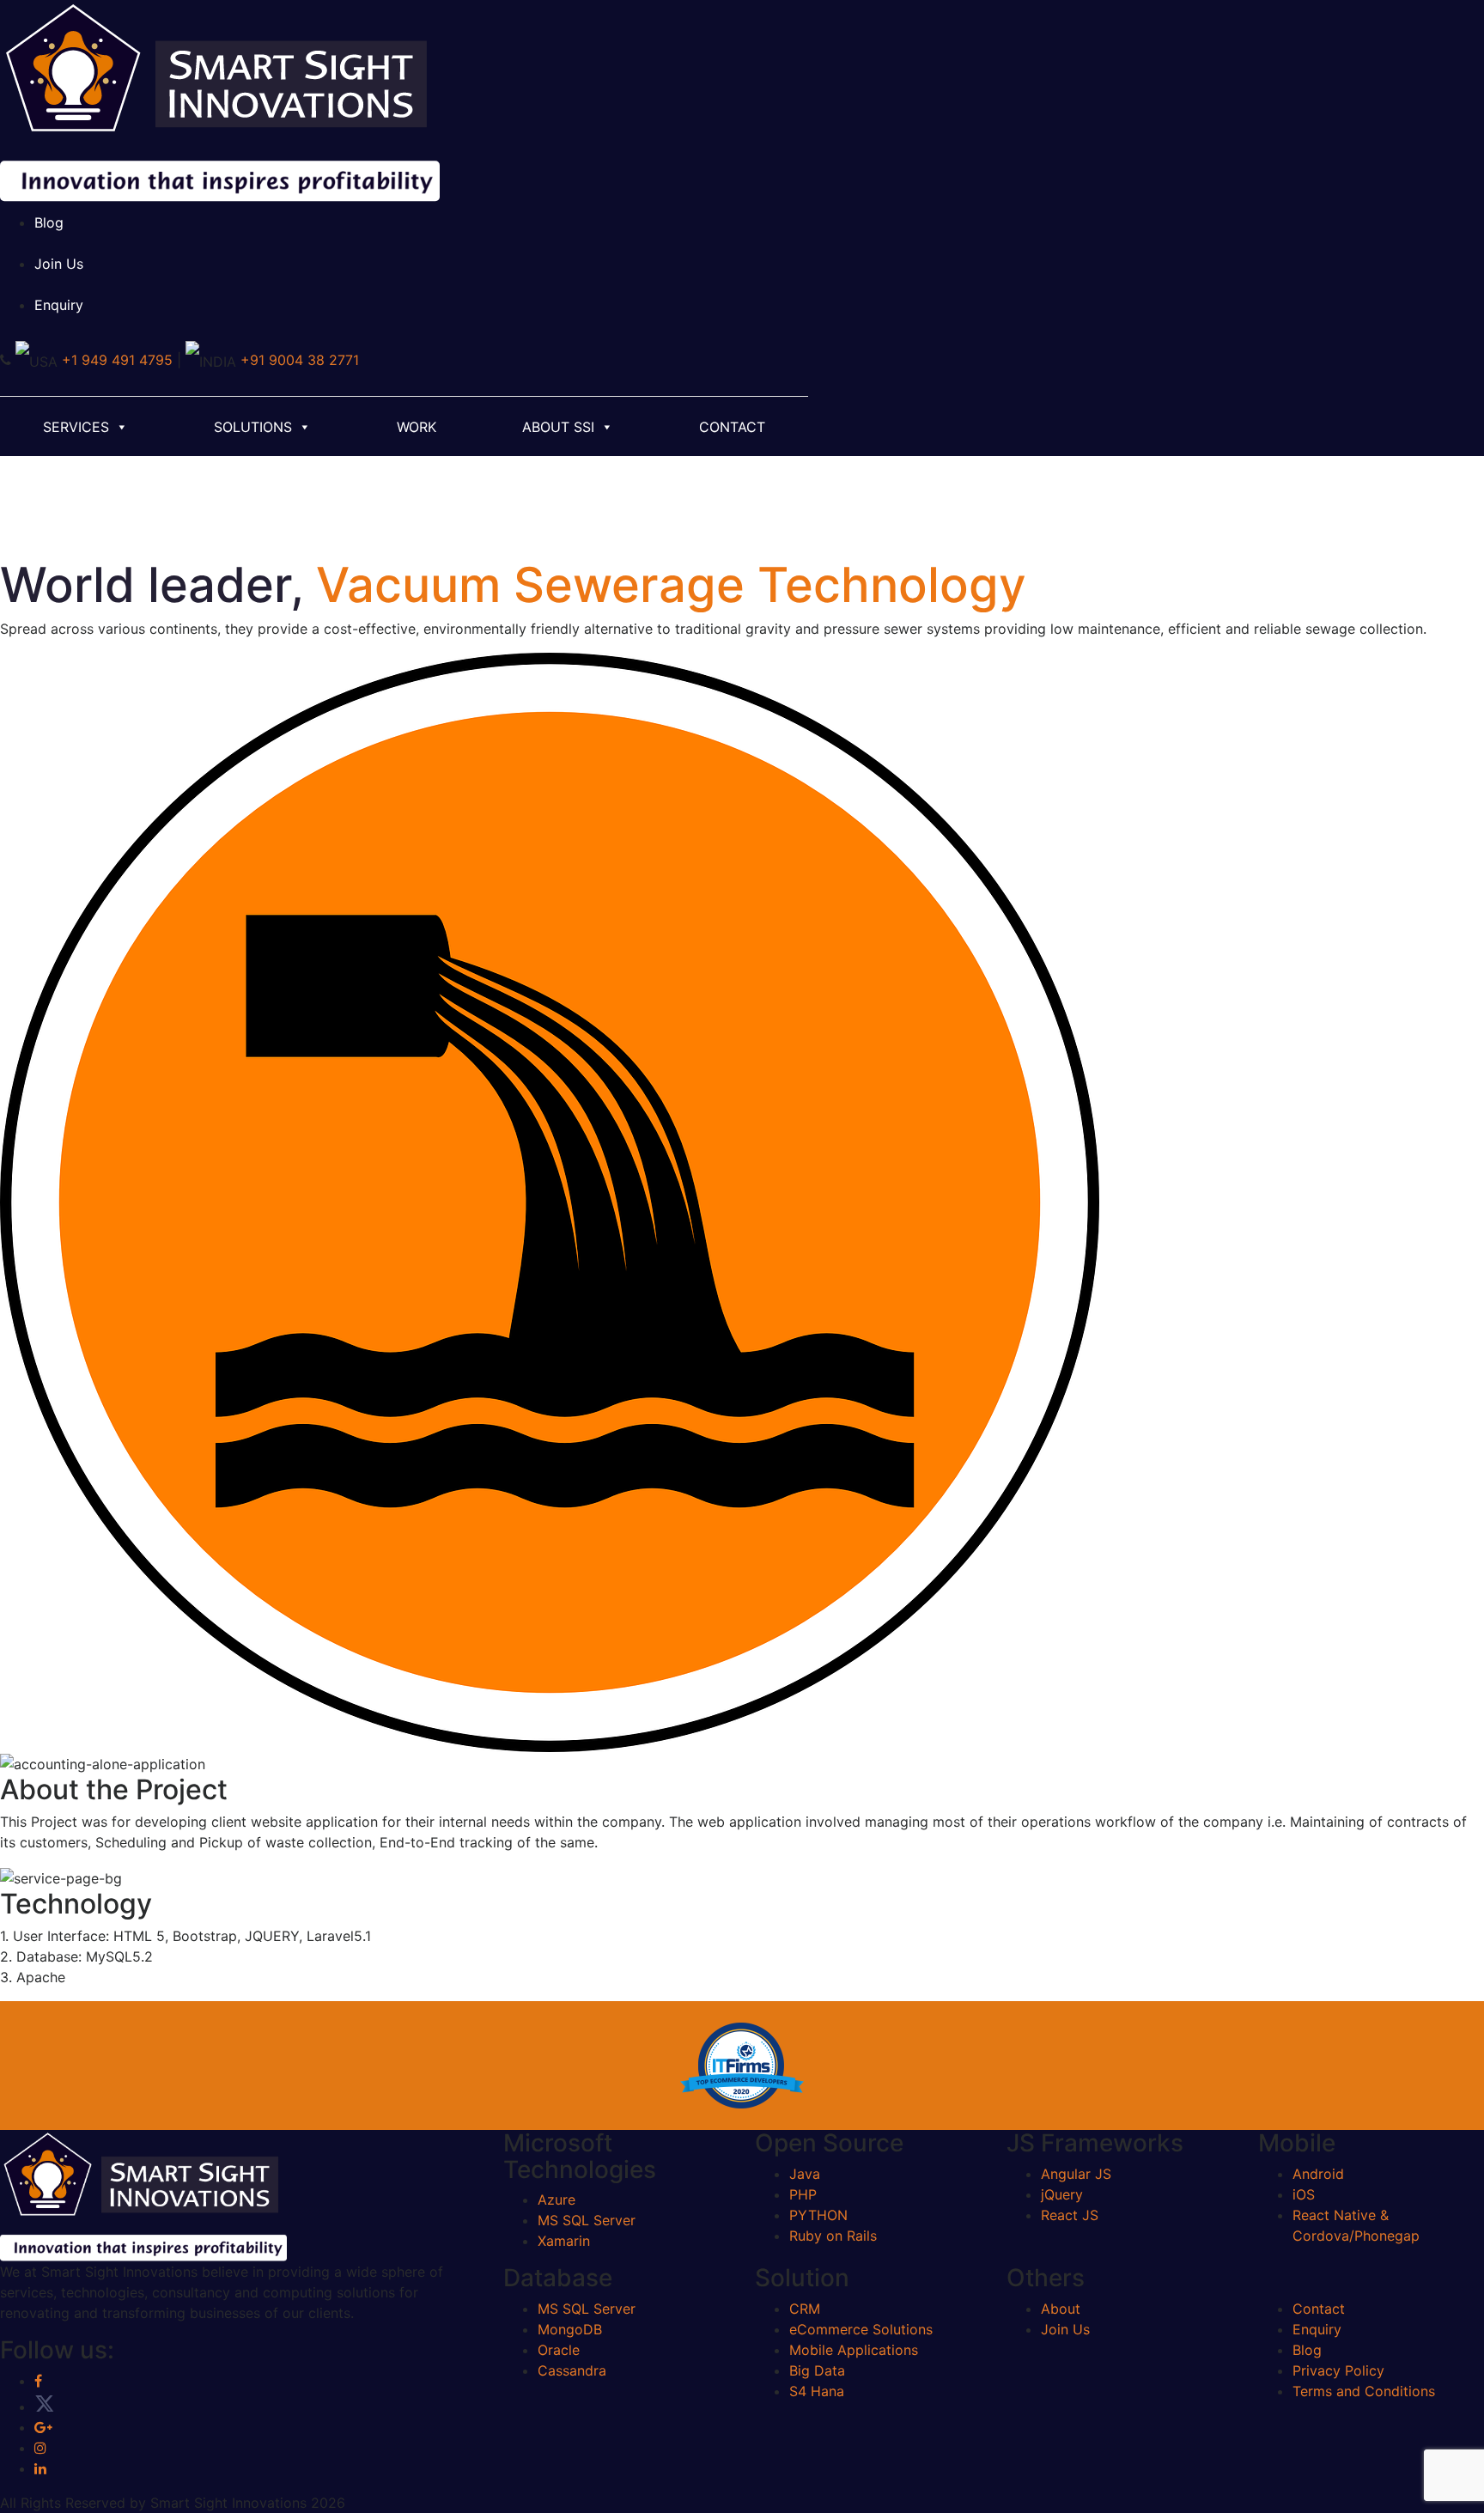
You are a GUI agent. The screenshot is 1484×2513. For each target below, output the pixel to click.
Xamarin (564, 2241)
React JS (1070, 2215)
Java (805, 2174)
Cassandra (572, 2370)
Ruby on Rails (833, 2236)
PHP (803, 2194)
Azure (556, 2200)
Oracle (559, 2350)
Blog (49, 222)
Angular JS (1076, 2174)
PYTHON (818, 2215)
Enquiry (59, 305)
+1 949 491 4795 (117, 360)
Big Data (817, 2370)
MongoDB (570, 2329)
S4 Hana (817, 2391)
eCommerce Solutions (861, 2329)
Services (76, 427)
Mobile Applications (854, 2350)
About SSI (558, 427)
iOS (1304, 2194)
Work (417, 427)
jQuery (1062, 2194)
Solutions (253, 427)
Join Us (59, 264)
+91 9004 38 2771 (300, 360)
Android (1318, 2174)
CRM (805, 2309)
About (1061, 2309)
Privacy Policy (1338, 2370)
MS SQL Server (587, 2220)
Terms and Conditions (1364, 2391)
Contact (732, 427)
